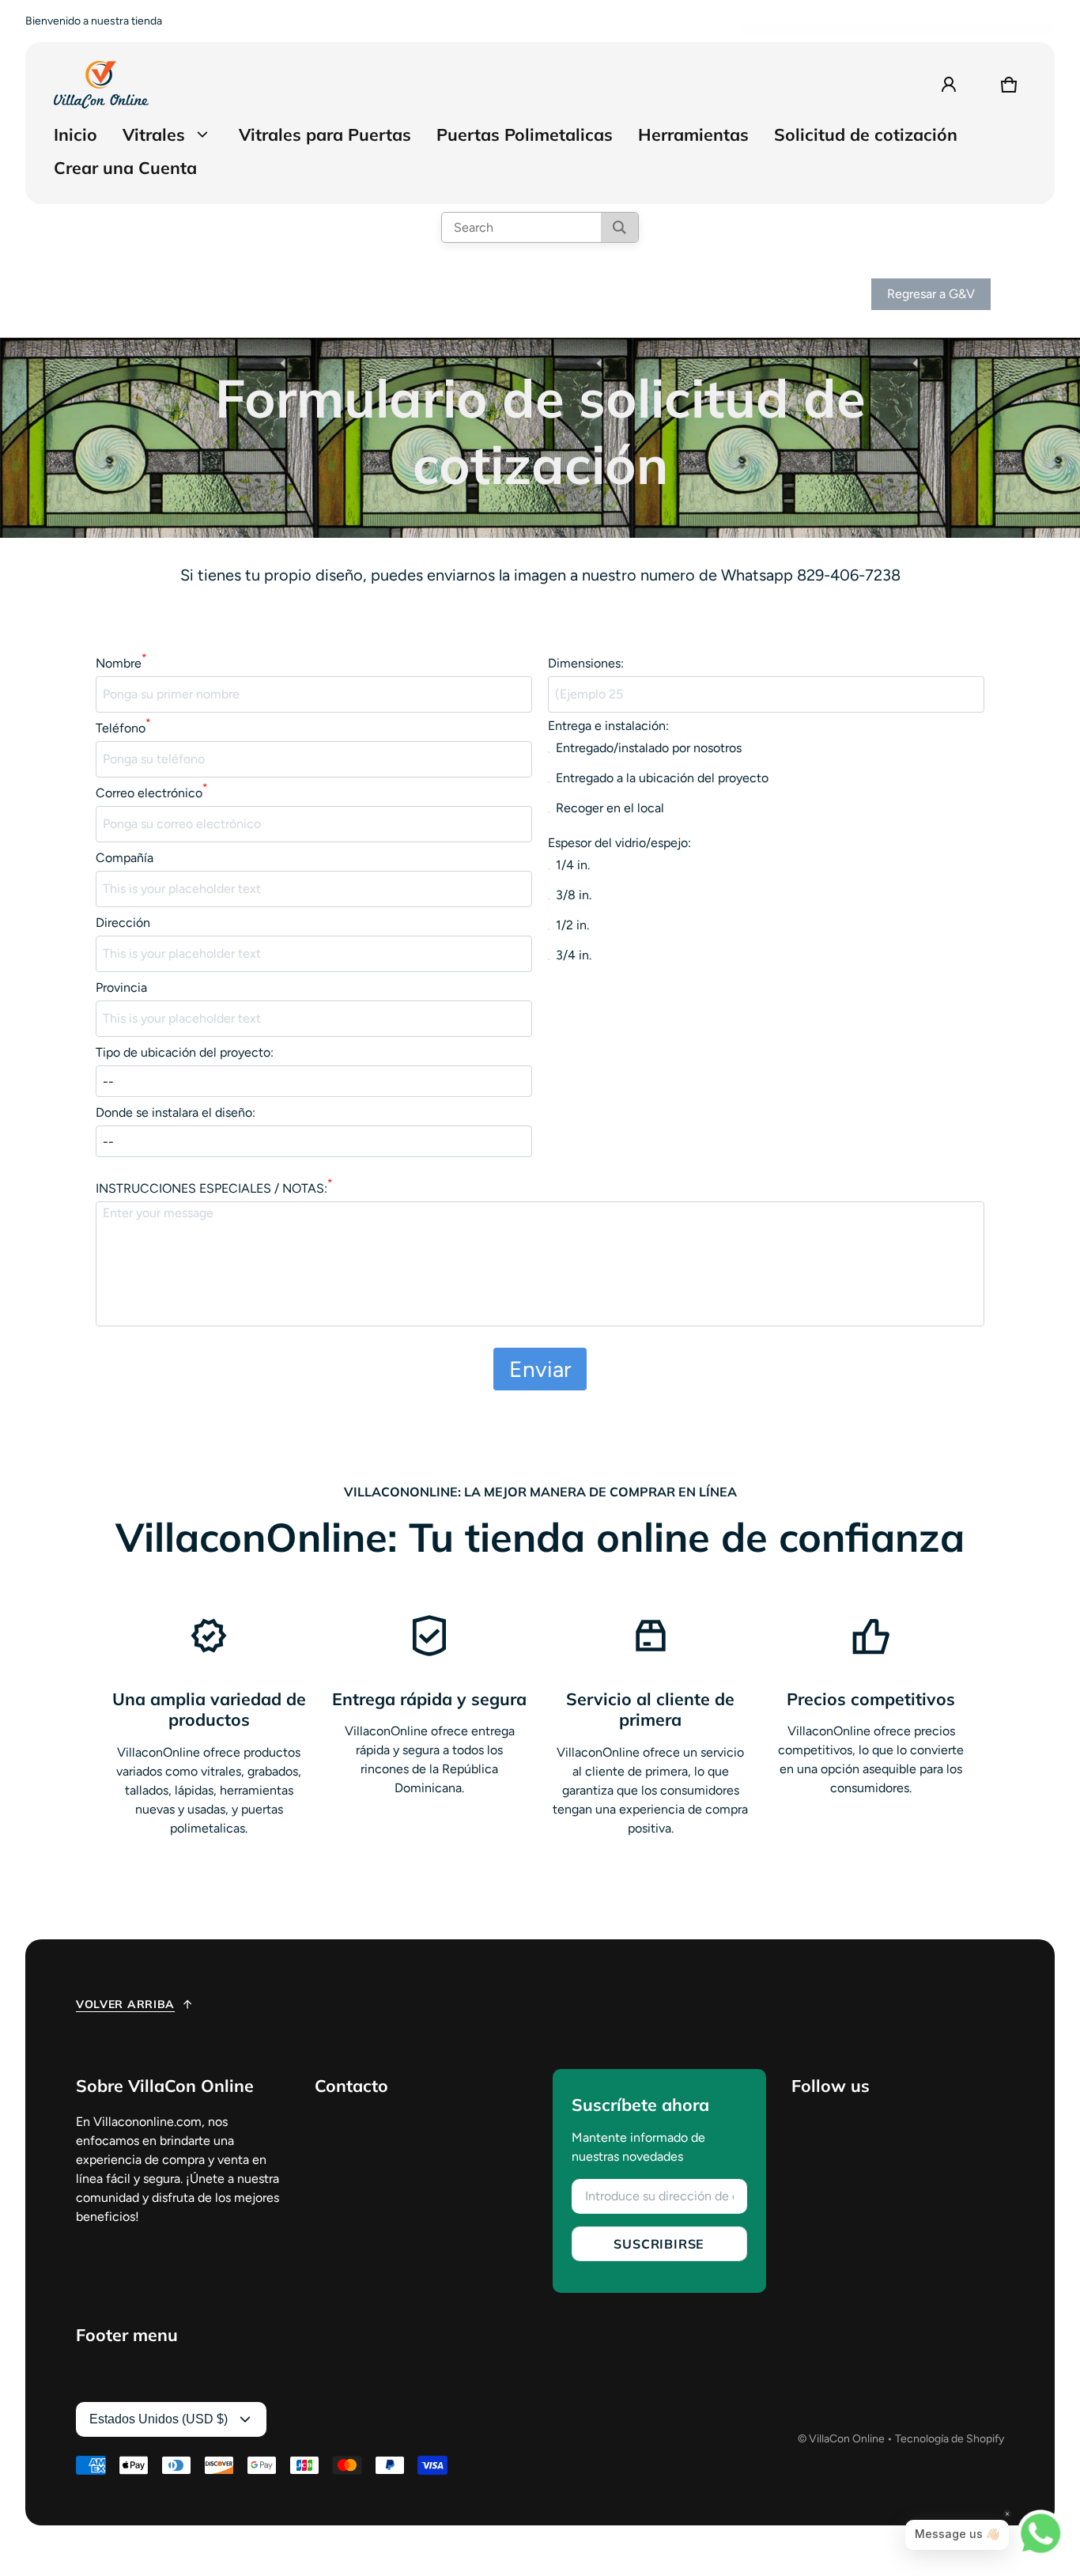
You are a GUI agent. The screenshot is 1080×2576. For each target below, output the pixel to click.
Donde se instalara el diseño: (176, 1112)
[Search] (619, 227)
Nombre (121, 662)
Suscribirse (659, 2244)
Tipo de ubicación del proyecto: (185, 1052)
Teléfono (123, 727)
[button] (1009, 85)
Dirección (123, 923)
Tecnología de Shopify (950, 2439)
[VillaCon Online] (101, 85)
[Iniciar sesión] (949, 85)
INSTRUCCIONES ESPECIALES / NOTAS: (214, 1188)
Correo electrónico (151, 792)
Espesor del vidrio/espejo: (619, 843)
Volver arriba (125, 2004)
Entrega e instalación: (608, 726)
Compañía (125, 858)
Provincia (121, 987)
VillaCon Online (847, 2439)
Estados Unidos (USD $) (159, 2419)
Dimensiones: (586, 663)
